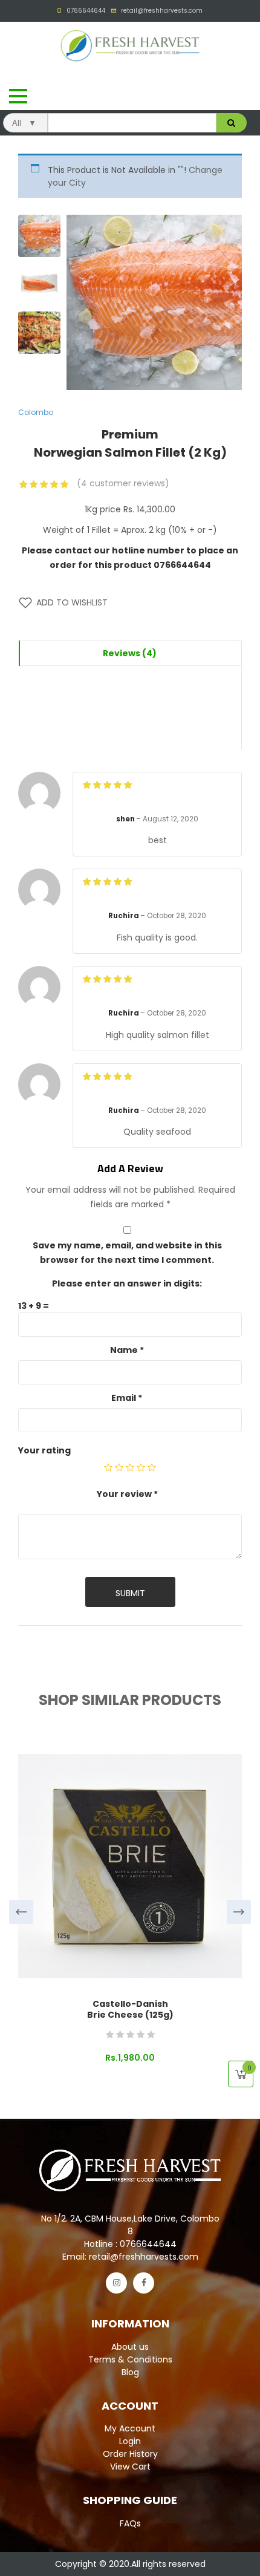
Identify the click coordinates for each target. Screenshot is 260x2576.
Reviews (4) (130, 653)
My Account (130, 2428)
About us (130, 2347)
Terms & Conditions (130, 2359)
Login (130, 2441)
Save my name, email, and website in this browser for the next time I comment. (127, 1253)
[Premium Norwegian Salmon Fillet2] (39, 284)
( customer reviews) (123, 483)
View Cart (130, 2467)
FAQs (130, 2523)
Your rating (44, 1450)
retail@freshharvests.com (162, 11)
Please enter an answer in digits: (127, 1283)
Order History (130, 2454)
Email (127, 1398)
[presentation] (21, 1912)
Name (127, 1350)
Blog (130, 2372)
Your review (127, 1494)
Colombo (36, 412)
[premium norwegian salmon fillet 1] (39, 236)
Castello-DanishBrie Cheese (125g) (130, 2009)
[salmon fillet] (39, 333)
